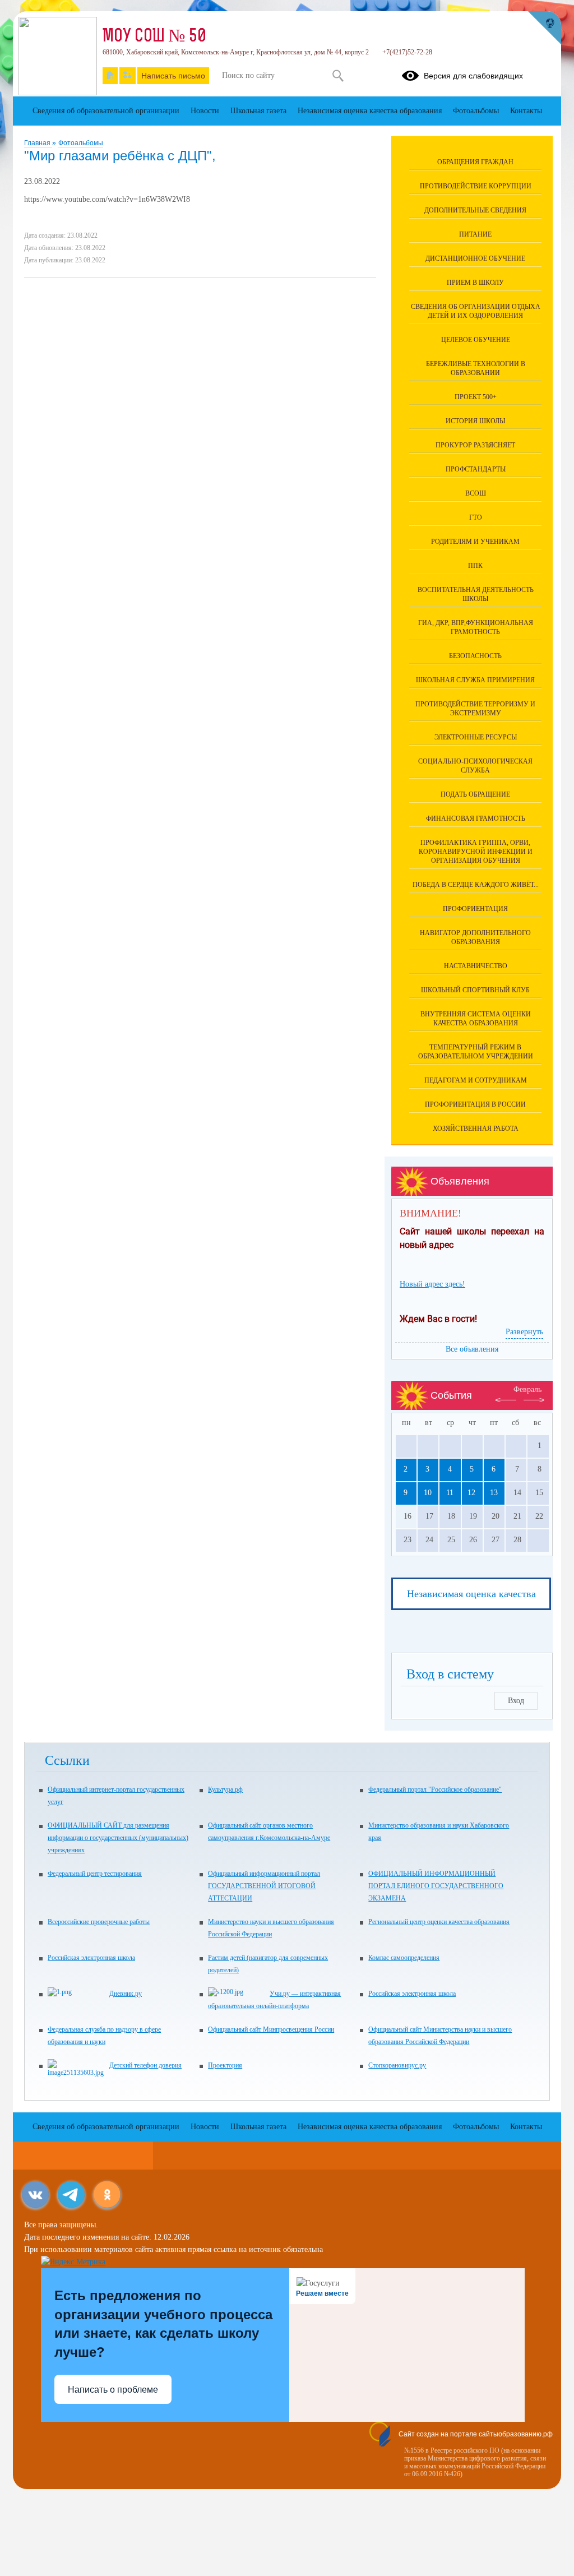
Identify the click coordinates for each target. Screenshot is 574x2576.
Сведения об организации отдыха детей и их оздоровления (476, 311)
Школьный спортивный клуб (475, 990)
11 (450, 1493)
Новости (205, 111)
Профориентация (475, 909)
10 (428, 1493)
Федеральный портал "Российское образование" (435, 1789)
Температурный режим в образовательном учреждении (476, 1052)
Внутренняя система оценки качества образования (476, 1019)
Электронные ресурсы (476, 737)
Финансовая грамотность (476, 818)
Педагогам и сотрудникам (476, 1080)
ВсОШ (476, 493)
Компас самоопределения (404, 1958)
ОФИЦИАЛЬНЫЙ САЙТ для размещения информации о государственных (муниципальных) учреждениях (118, 1838)
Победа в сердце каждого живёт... (476, 885)
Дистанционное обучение (475, 258)
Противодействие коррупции (476, 186)
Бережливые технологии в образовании (476, 368)
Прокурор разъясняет (475, 445)
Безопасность (475, 656)
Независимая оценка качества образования (370, 111)
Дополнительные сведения (475, 210)
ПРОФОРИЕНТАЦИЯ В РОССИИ (475, 1104)
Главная (38, 143)
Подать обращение (475, 794)
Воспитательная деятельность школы (476, 594)
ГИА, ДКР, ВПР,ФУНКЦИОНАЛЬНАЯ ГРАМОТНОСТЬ (476, 627)
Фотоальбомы (81, 143)
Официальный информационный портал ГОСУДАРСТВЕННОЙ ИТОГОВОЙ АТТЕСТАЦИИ (264, 1886)
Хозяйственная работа (476, 1129)
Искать (338, 76)
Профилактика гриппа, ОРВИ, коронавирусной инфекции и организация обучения (476, 852)
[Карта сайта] (128, 76)
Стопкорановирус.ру (397, 2065)
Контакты (526, 111)
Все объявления (472, 1349)
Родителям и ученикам (475, 542)
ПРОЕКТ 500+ (476, 397)
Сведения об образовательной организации (106, 111)
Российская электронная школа (91, 1958)
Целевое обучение (476, 340)
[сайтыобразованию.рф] (544, 28)
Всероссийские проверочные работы (99, 1922)
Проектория (225, 2065)
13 (494, 1493)
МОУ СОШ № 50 (154, 37)
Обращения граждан (475, 162)
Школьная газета (258, 111)
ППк (475, 566)
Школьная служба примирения (475, 680)
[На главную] (110, 76)
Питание (475, 234)
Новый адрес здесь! (432, 1284)
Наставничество (476, 966)
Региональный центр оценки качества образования (439, 1922)
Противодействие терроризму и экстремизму (475, 709)
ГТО (476, 517)
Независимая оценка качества (471, 1594)
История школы (475, 421)
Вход (516, 1701)
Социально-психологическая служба (475, 766)
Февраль (527, 1389)
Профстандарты (476, 469)
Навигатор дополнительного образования (475, 937)
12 (471, 1493)
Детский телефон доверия (145, 2065)
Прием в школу (475, 283)
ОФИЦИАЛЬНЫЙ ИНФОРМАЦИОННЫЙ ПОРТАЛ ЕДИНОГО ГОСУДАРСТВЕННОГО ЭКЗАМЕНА (436, 1886)
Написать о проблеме (113, 2390)
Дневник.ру (126, 1994)
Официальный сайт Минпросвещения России (271, 2029)
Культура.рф (225, 1789)
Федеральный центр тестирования (95, 1874)
